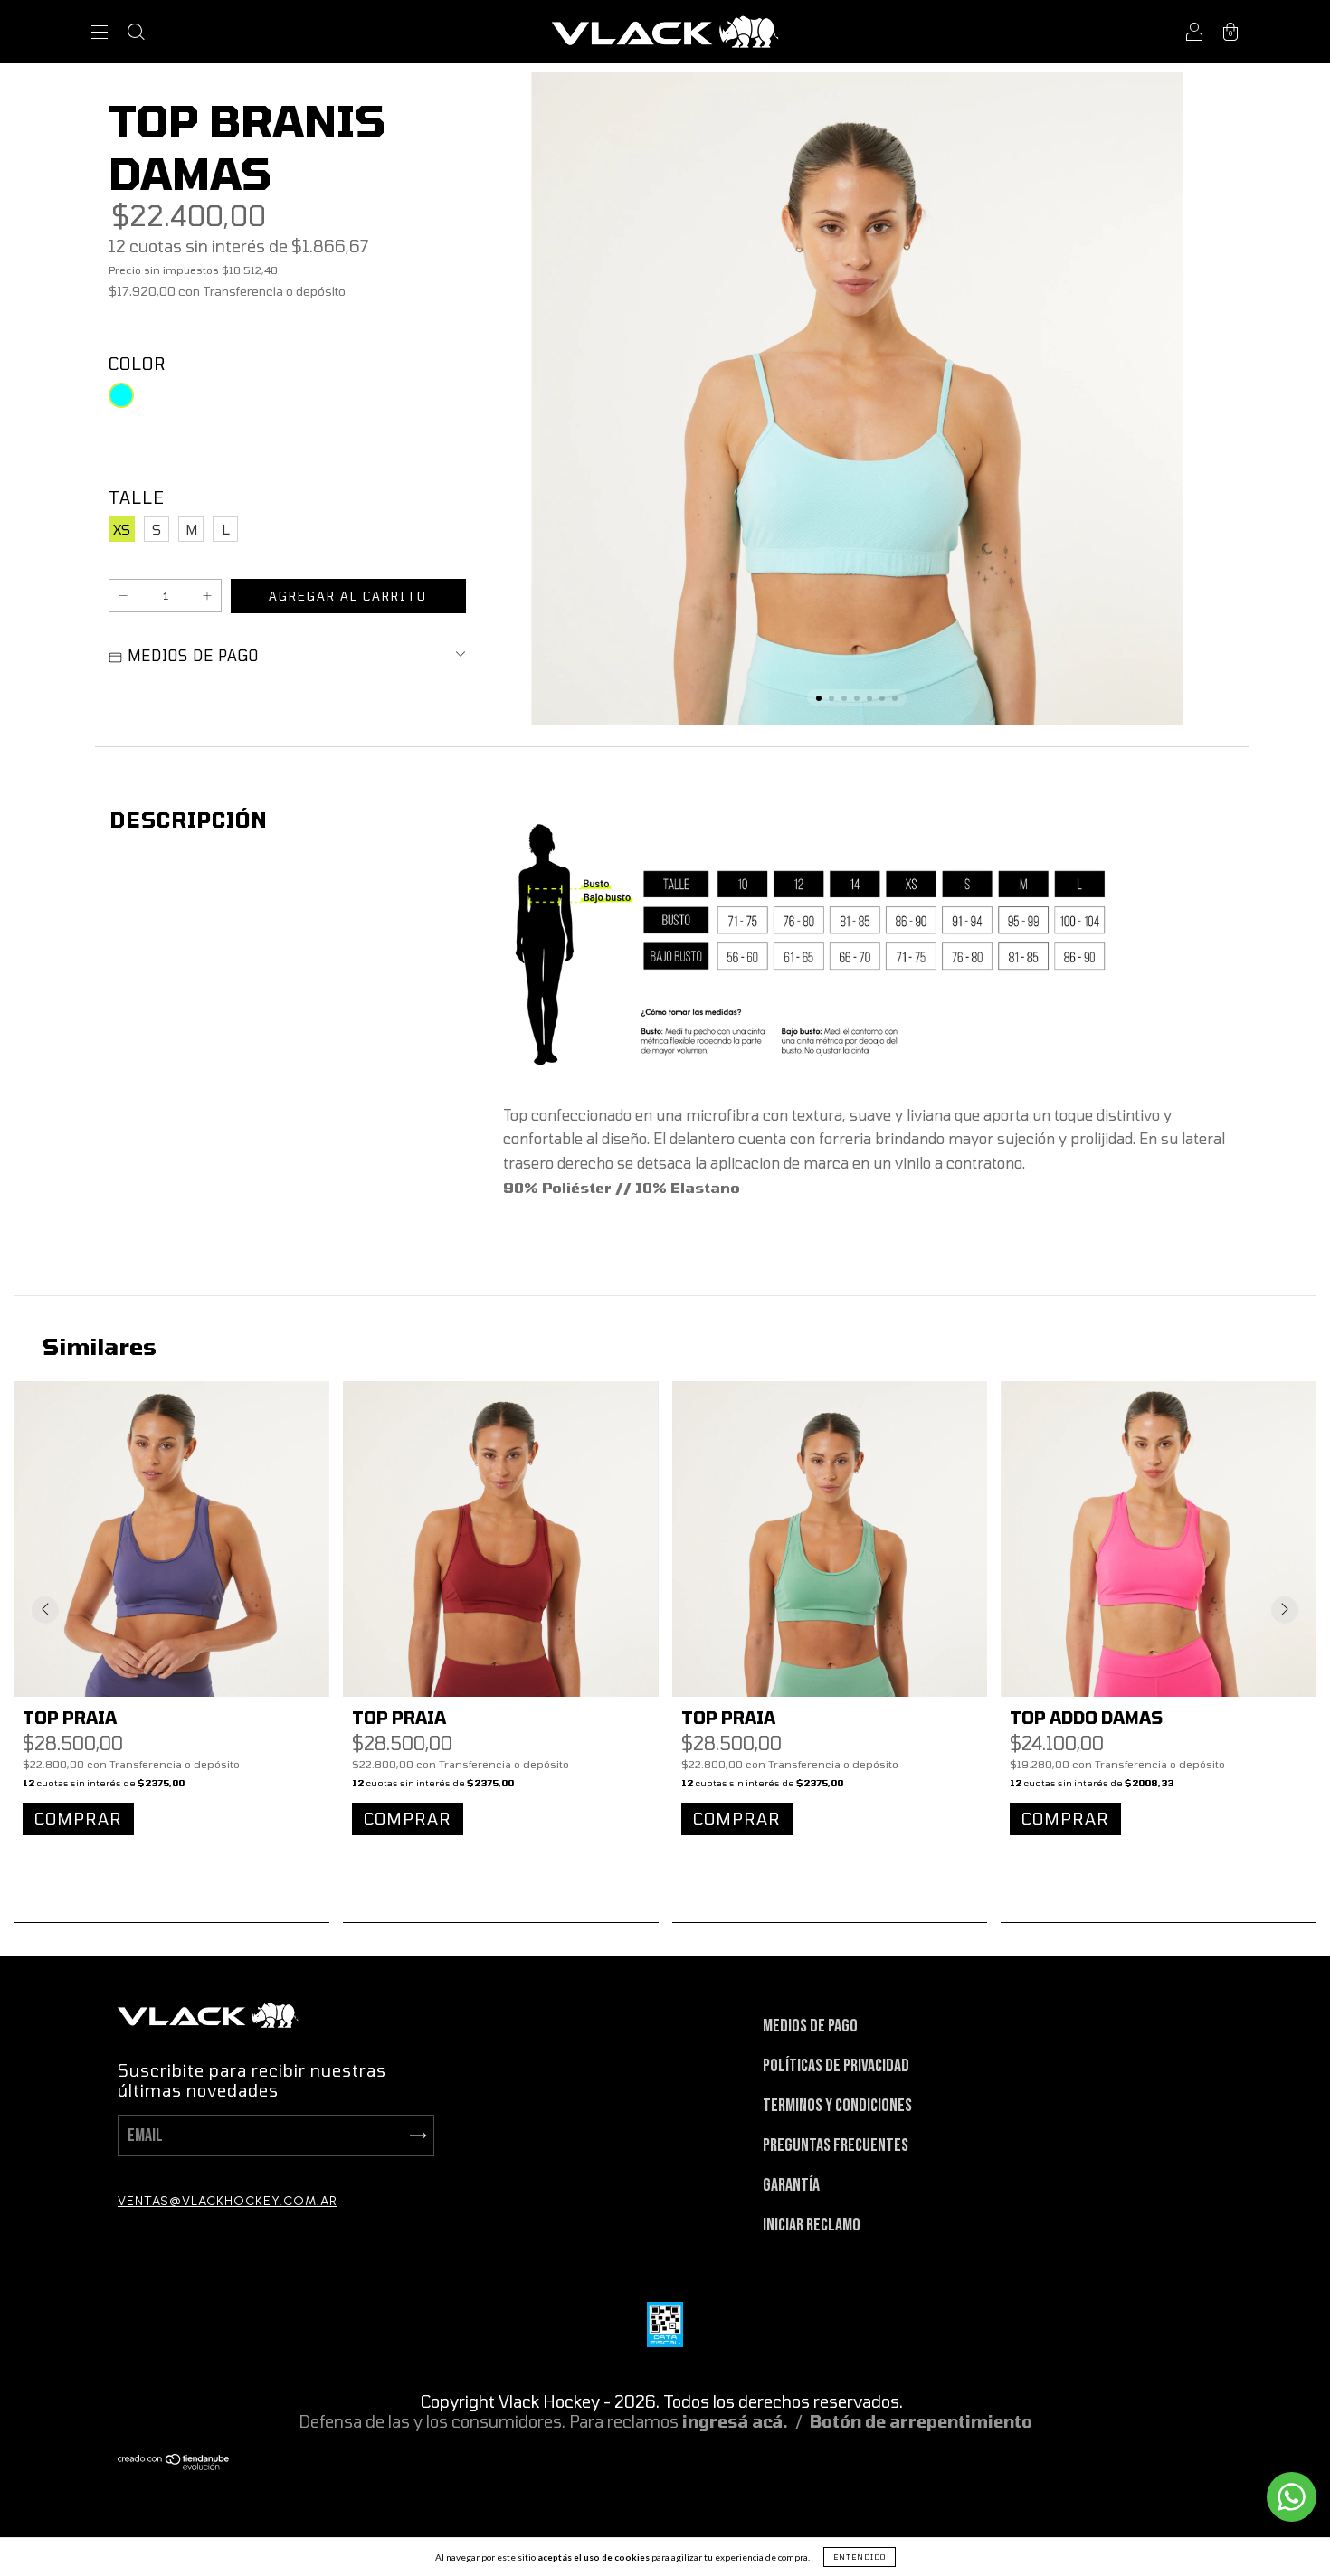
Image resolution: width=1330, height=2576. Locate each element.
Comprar (78, 1819)
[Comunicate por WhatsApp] (1292, 2497)
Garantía (791, 2185)
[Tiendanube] (174, 2464)
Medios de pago (810, 2026)
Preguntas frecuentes (836, 2145)
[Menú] (100, 34)
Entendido (860, 2557)
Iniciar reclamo (812, 2225)
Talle (137, 497)
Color (138, 364)
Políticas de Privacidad (836, 2066)
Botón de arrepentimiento (921, 2421)
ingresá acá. (735, 2421)
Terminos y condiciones (837, 2106)
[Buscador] (136, 34)
